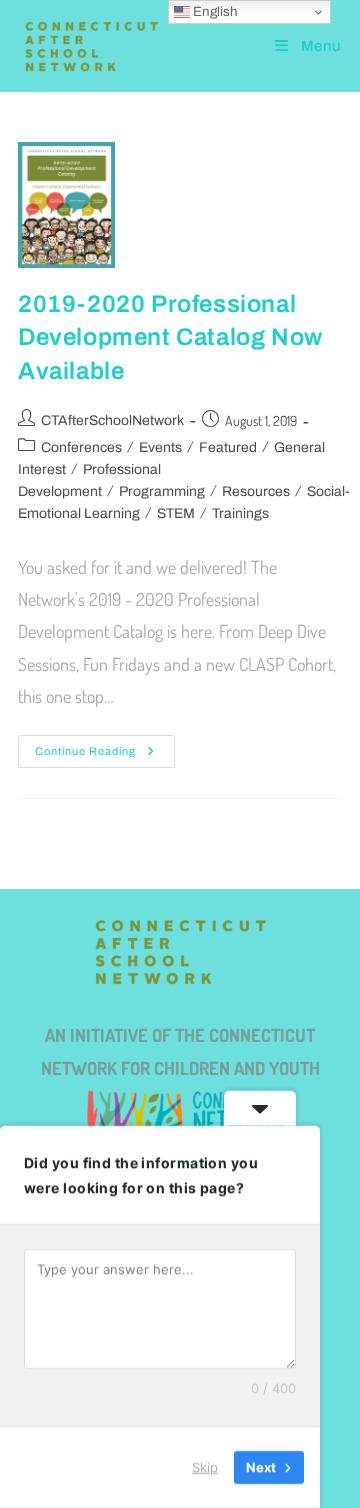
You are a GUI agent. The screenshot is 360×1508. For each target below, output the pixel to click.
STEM (176, 513)
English (214, 11)
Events (160, 447)
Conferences (81, 447)
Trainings (240, 513)
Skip (205, 1467)
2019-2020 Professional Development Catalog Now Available (170, 337)
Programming (162, 491)
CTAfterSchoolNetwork (112, 420)
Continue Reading (105, 746)
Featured (228, 447)
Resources (256, 491)
